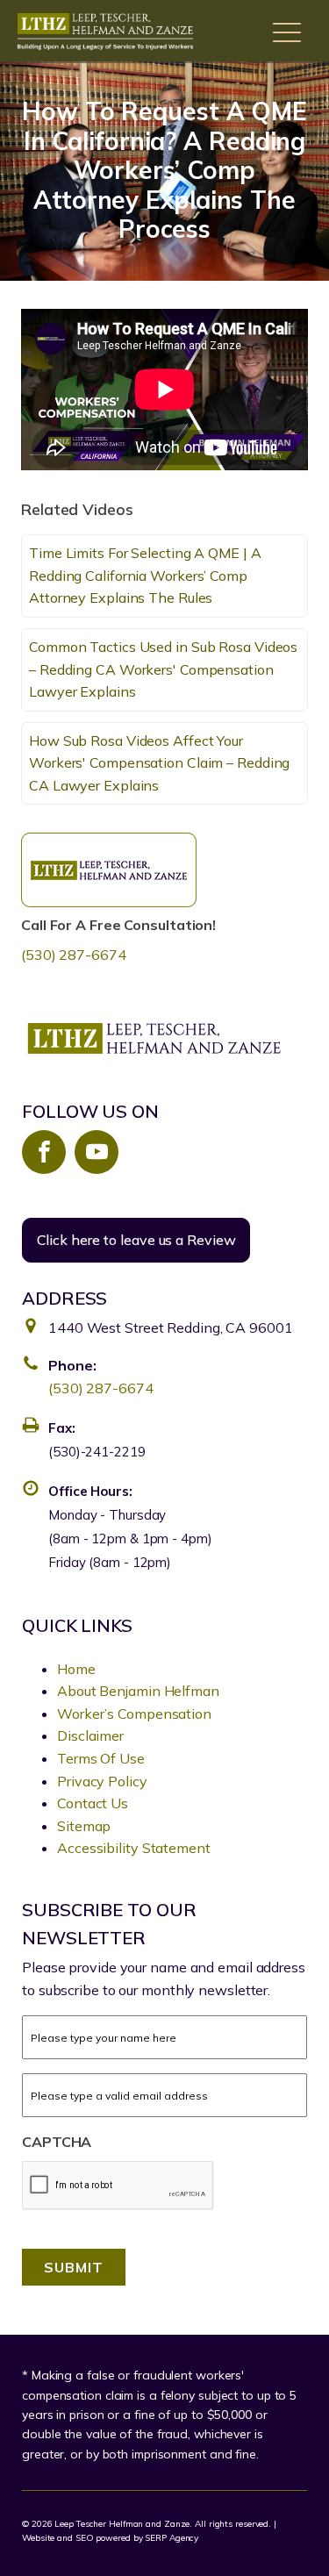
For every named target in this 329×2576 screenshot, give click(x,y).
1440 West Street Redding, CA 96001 (171, 1327)
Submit (74, 2267)
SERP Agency (172, 2538)
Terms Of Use (101, 1758)
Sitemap (84, 1826)
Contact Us (93, 1803)
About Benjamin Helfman (138, 1691)
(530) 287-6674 (74, 955)
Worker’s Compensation (134, 1714)
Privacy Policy (102, 1781)
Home (76, 1669)
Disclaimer (90, 1735)
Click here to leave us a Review (136, 1240)
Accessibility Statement (134, 1848)
